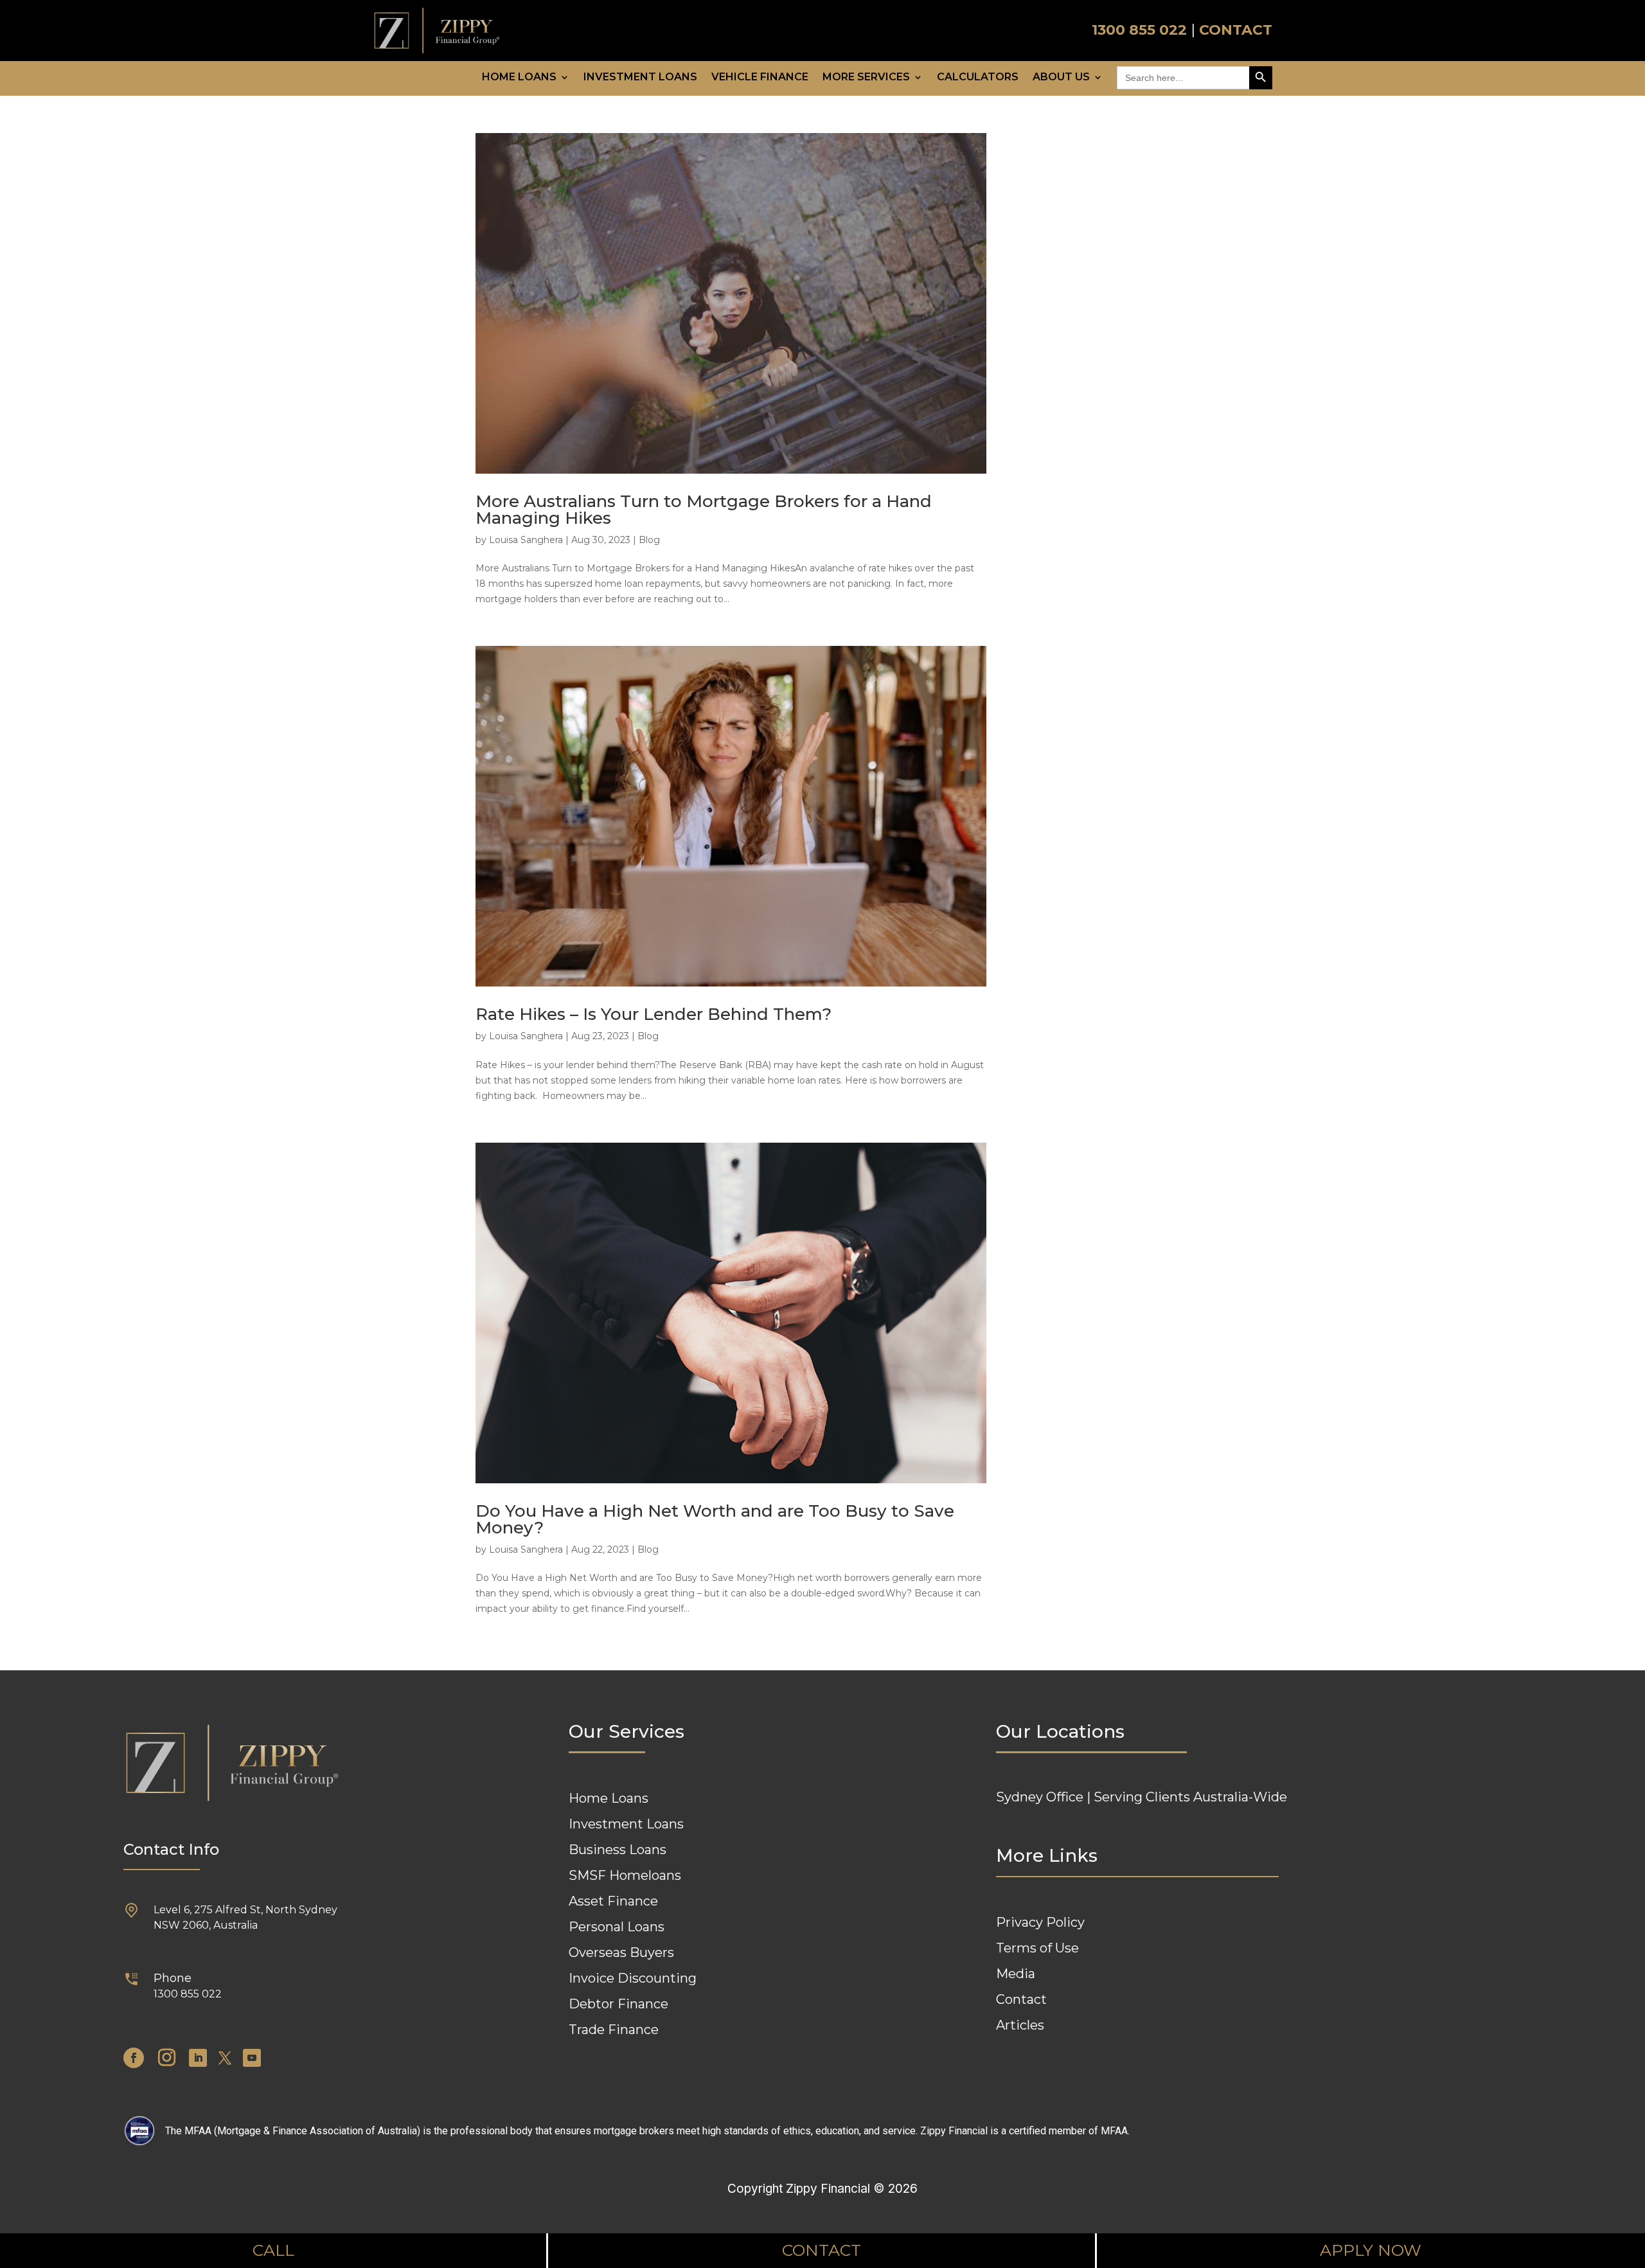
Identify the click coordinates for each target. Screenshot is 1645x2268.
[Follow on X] (225, 2058)
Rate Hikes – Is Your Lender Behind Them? (654, 1014)
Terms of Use (1037, 1948)
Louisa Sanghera (526, 540)
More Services (866, 78)
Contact (1021, 1999)
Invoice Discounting (633, 1978)
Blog (649, 540)
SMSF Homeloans (625, 1875)
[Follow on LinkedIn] (198, 2058)
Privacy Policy (1040, 1922)
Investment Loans (640, 78)
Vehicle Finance (760, 78)
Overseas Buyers (621, 1952)
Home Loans (519, 78)
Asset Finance (613, 1901)
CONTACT (1236, 30)
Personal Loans (617, 1927)
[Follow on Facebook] (134, 2058)
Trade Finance (614, 2030)
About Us (1061, 78)
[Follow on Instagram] (166, 2058)
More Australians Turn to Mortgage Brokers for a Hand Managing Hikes (704, 510)
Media (1016, 1974)
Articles (1020, 2025)
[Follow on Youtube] (252, 2058)
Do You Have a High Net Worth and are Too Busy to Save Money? (715, 1519)
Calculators (978, 78)
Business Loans (618, 1850)
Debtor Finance (618, 2004)
